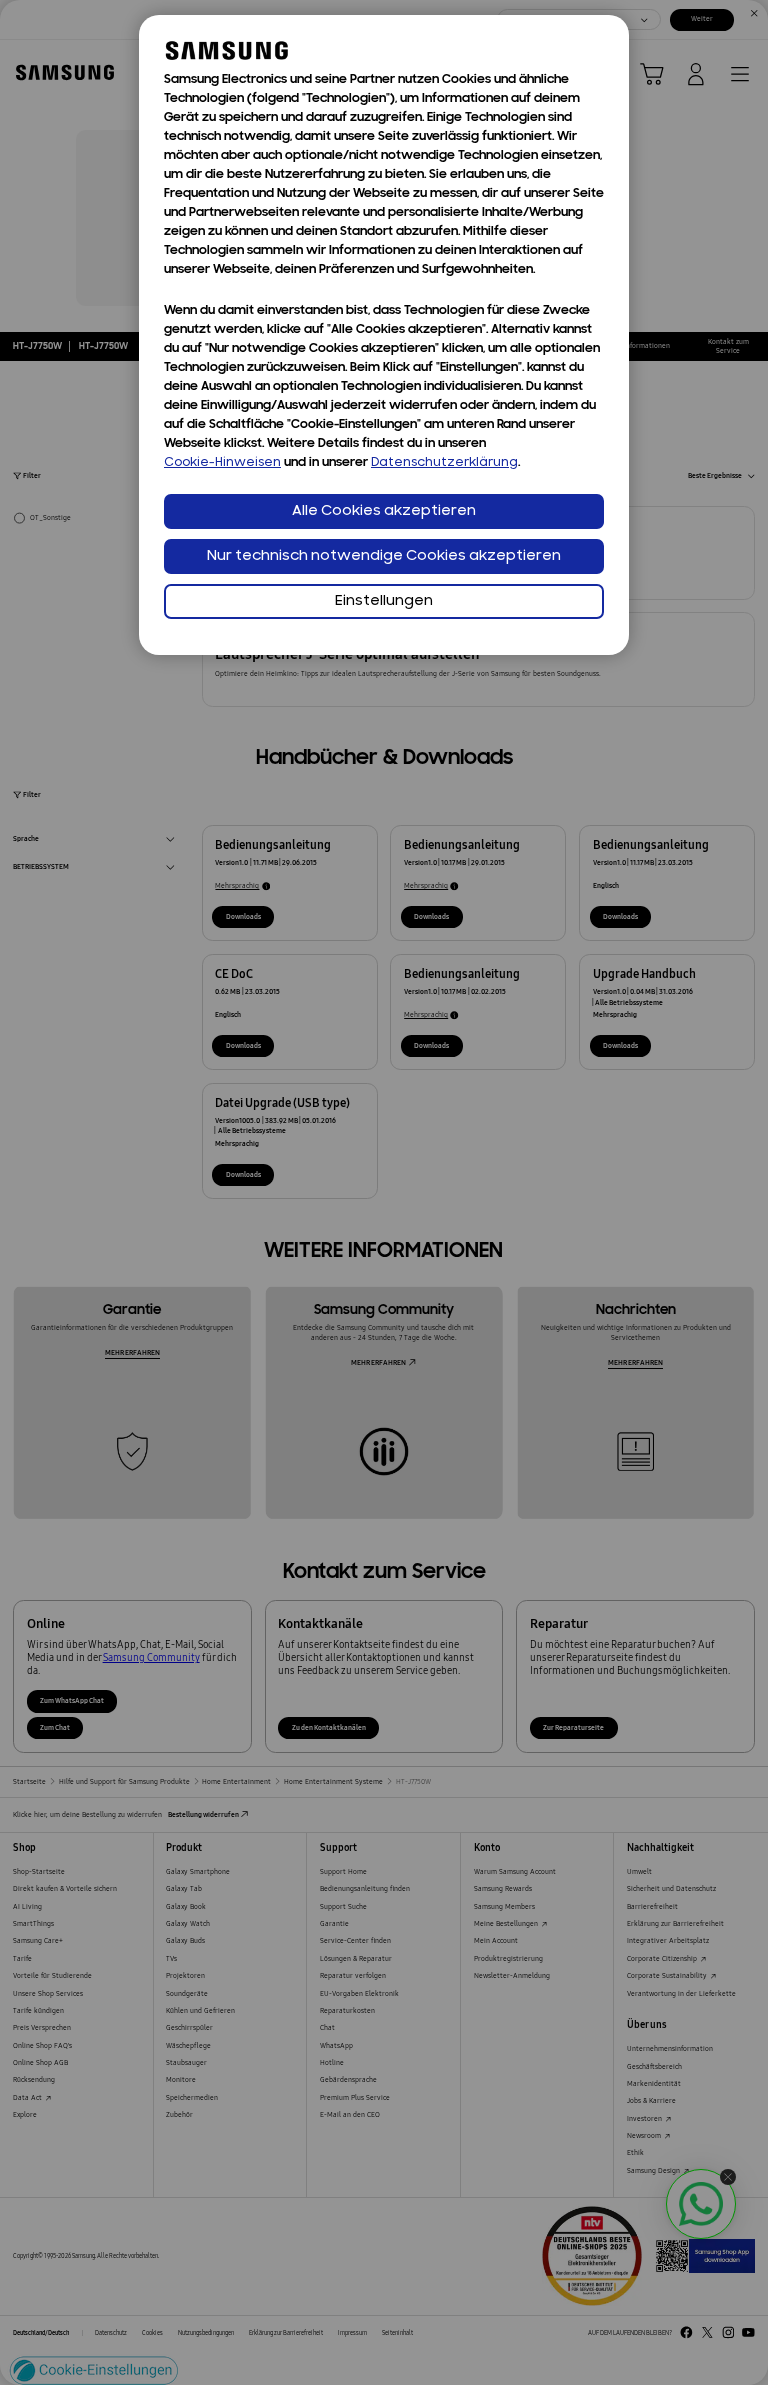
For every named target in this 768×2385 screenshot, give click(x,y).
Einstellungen (384, 601)
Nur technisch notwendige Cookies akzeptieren (384, 556)
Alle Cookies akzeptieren (384, 511)
